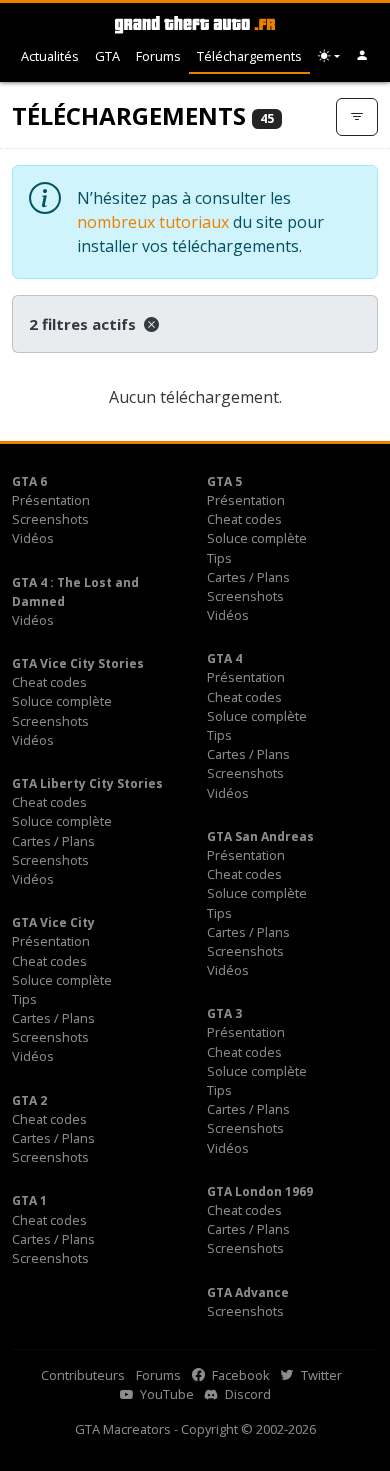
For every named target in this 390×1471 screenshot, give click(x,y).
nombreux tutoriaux (153, 222)
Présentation (51, 500)
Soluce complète (257, 538)
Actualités (50, 56)
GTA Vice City (53, 922)
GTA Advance (248, 1292)
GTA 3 (224, 1013)
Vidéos (33, 538)
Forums (158, 56)
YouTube (165, 1394)
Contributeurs (83, 1375)
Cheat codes (244, 519)
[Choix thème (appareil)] (329, 56)
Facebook (239, 1375)
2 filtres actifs (84, 324)
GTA (107, 56)
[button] (362, 56)
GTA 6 (29, 481)
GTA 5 (224, 481)
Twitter (320, 1375)
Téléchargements (249, 56)
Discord (246, 1394)
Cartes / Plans (248, 577)
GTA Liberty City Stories (87, 783)
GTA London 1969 (260, 1191)
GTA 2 (29, 1100)
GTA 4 (224, 658)
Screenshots (50, 519)
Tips (219, 558)
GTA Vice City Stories (78, 663)
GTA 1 (29, 1200)
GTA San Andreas (260, 836)
